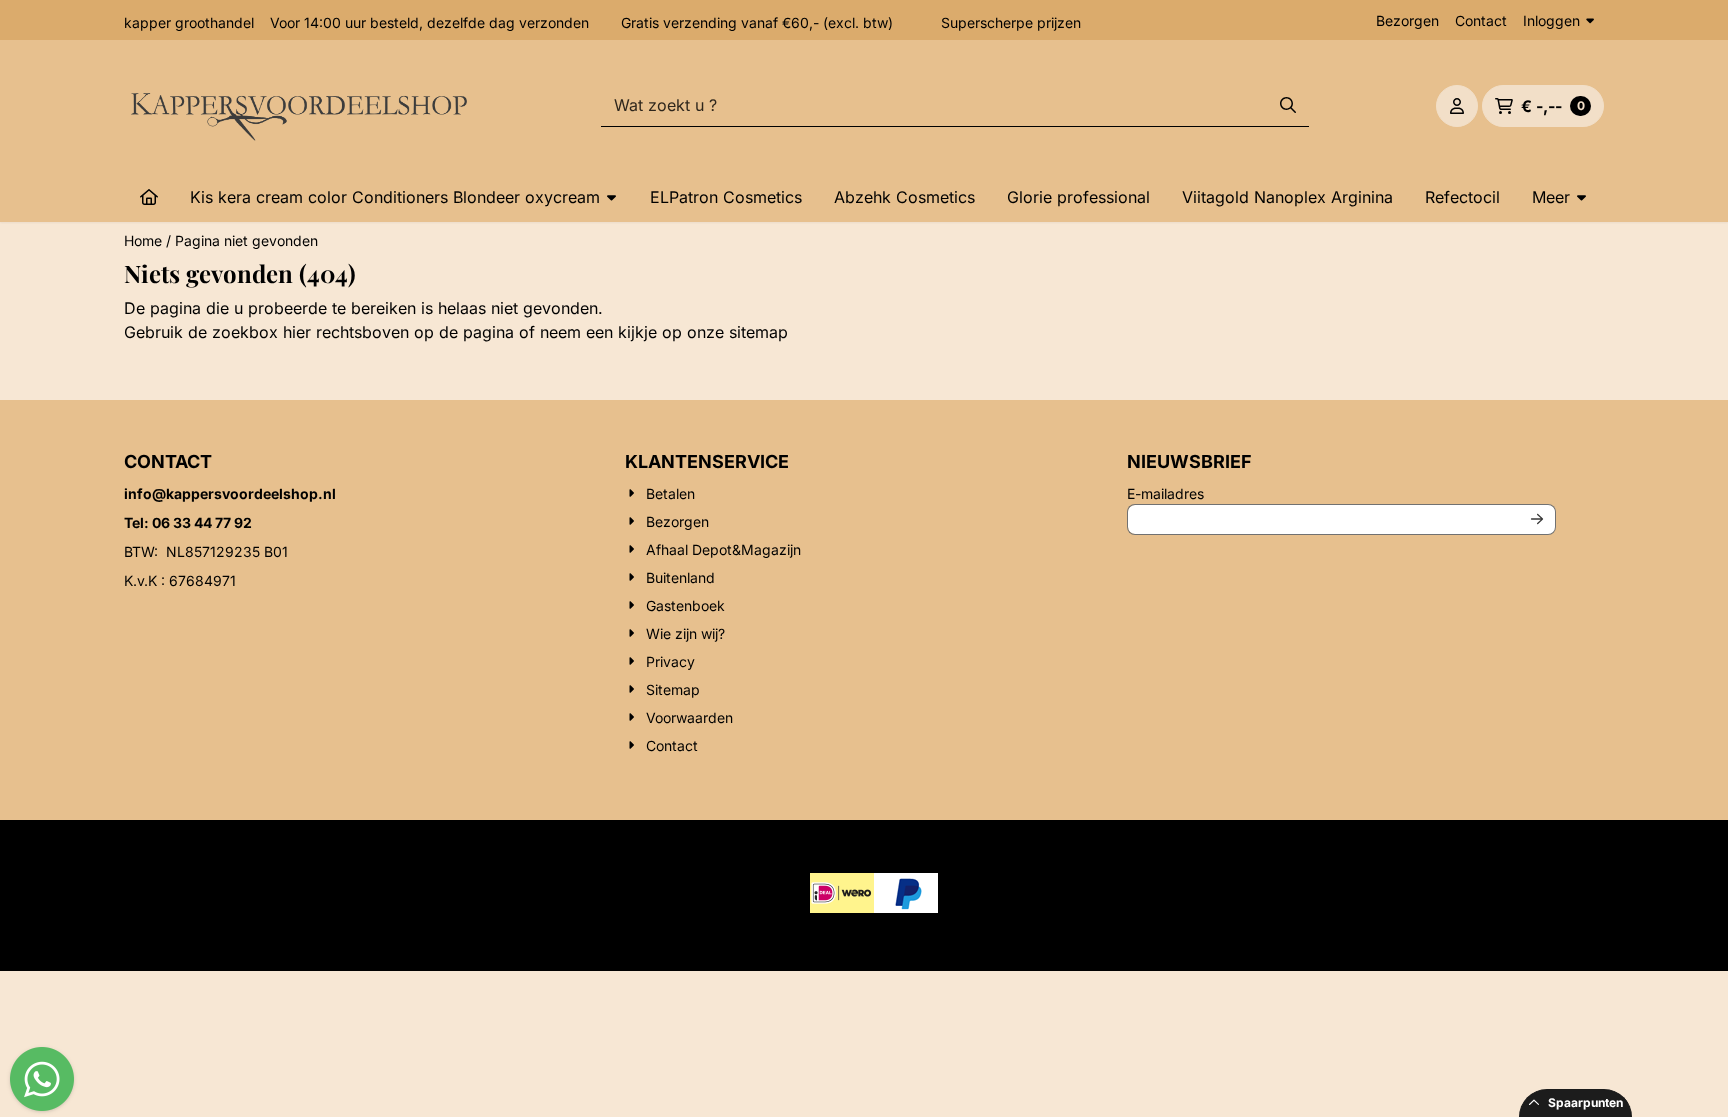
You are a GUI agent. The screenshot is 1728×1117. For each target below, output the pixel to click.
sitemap (758, 332)
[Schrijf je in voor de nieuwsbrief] (1537, 519)
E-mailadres (1297, 493)
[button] (1457, 106)
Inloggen (1551, 20)
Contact (1481, 20)
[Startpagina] (149, 197)
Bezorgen (1407, 20)
